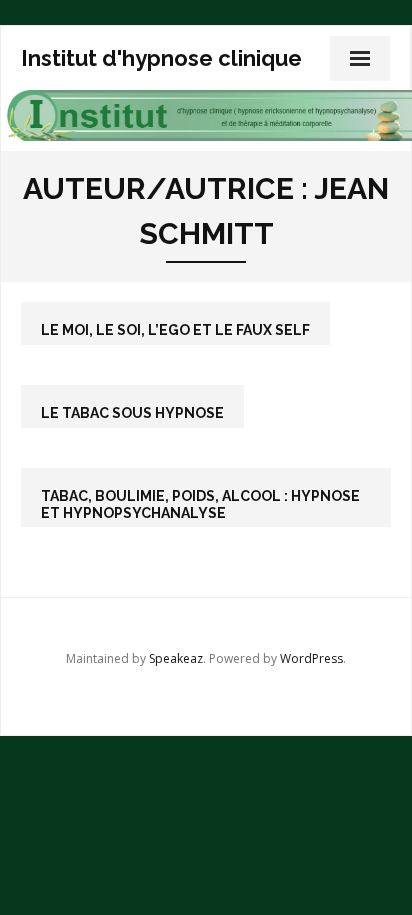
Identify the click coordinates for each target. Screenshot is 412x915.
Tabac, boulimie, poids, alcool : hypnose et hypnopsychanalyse (200, 504)
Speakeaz (176, 658)
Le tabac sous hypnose (132, 413)
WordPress (311, 658)
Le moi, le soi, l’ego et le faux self (175, 330)
